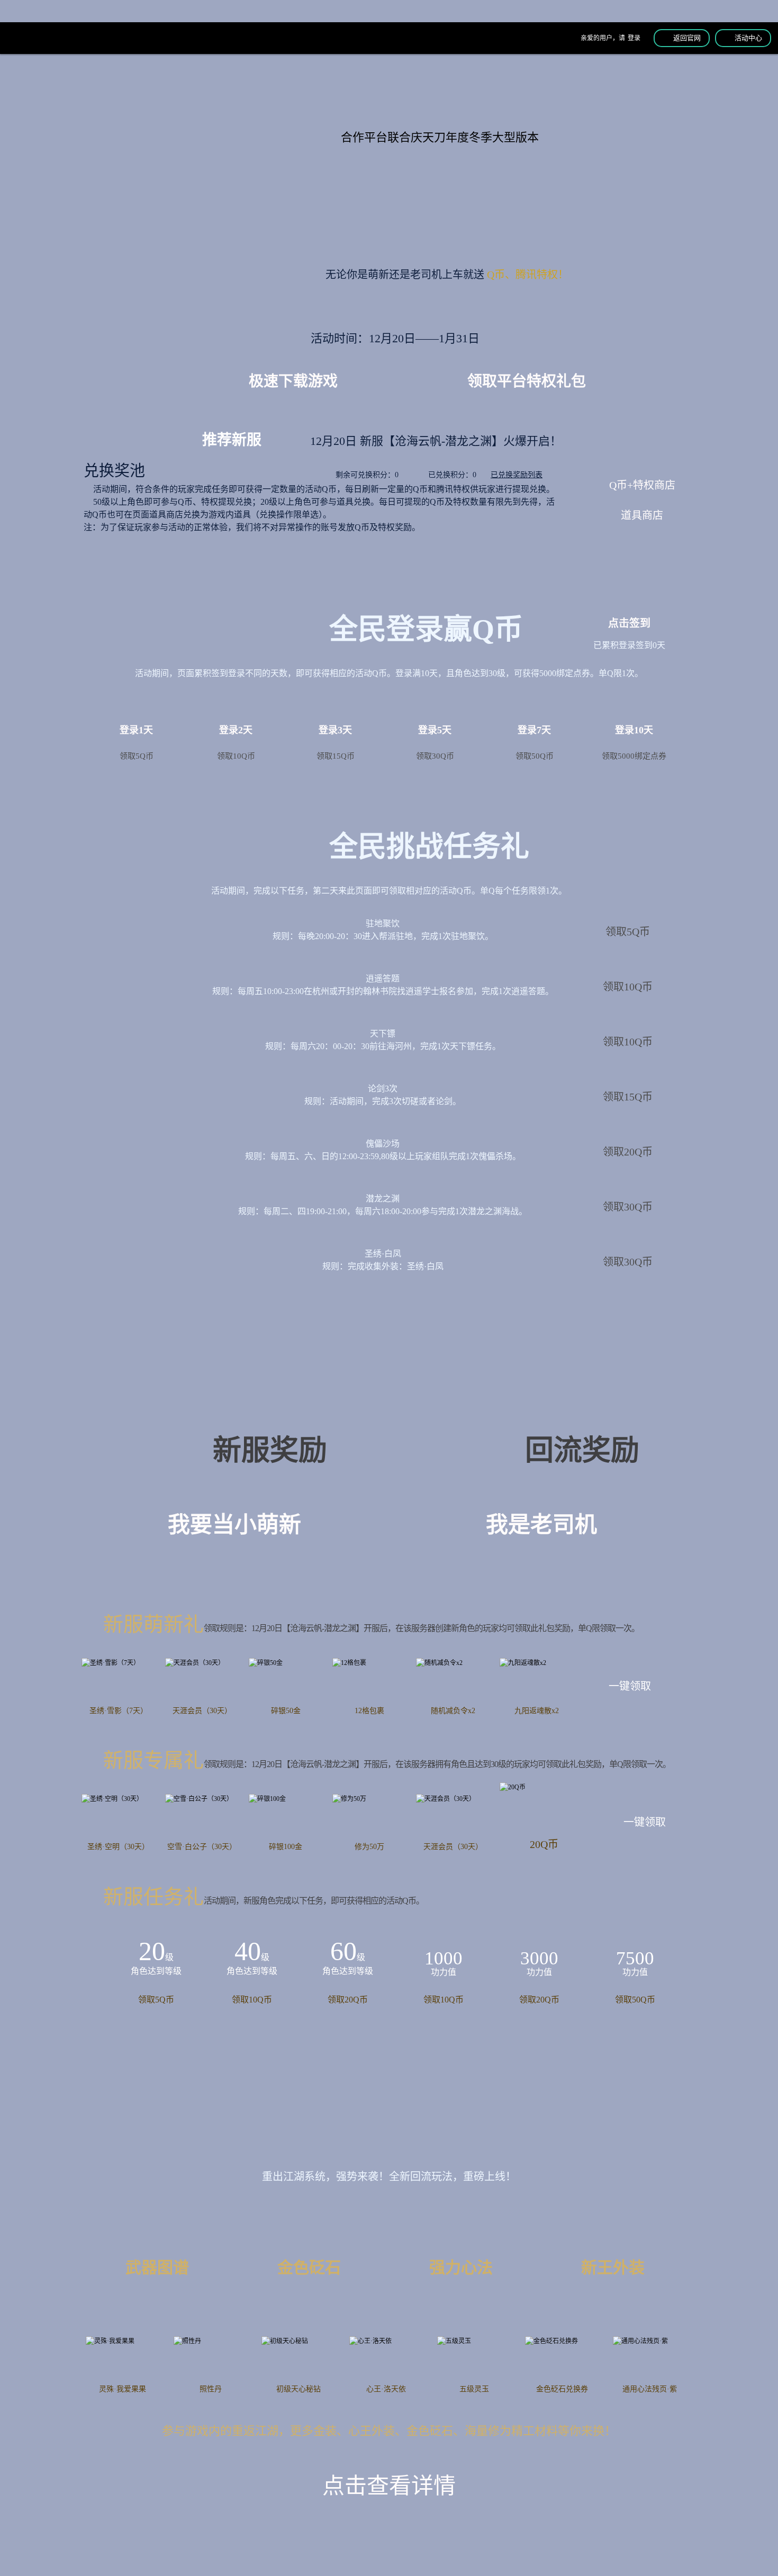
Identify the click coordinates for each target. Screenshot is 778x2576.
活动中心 (748, 38)
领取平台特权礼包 (527, 381)
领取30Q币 (628, 1207)
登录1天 (137, 743)
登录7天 (535, 743)
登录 (634, 38)
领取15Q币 (628, 1097)
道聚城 (376, 85)
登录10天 (634, 743)
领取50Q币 (635, 2000)
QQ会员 (214, 87)
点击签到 (629, 623)
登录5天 (435, 743)
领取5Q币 (628, 932)
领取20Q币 (628, 1152)
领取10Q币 (628, 987)
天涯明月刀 (135, 88)
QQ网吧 (294, 87)
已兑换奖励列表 (517, 475)
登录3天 (336, 743)
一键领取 (630, 1686)
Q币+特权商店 (642, 485)
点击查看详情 (389, 2486)
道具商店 (642, 515)
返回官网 (687, 38)
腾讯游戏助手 (656, 85)
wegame (557, 87)
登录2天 (236, 743)
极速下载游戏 (293, 381)
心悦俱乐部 (461, 88)
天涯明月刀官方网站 (37, 39)
